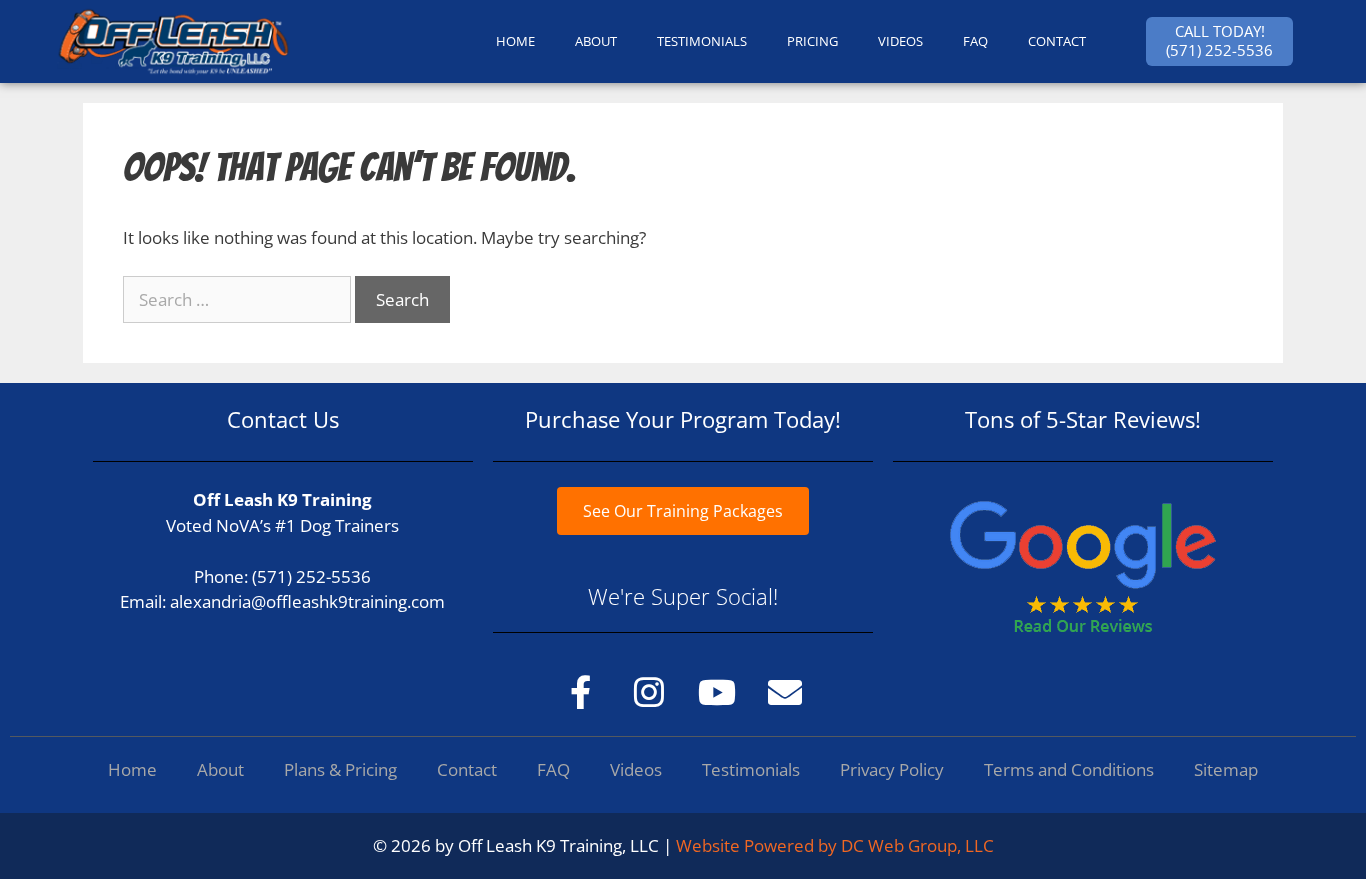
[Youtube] (717, 692)
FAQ (975, 41)
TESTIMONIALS (702, 41)
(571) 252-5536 (311, 576)
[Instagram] (649, 692)
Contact (467, 769)
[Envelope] (785, 692)
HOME (515, 41)
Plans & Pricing (340, 769)
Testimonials (751, 769)
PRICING (812, 41)
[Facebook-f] (581, 692)
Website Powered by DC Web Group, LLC (835, 845)
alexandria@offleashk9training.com (307, 601)
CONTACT (1057, 41)
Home (132, 769)
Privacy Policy (892, 769)
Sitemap (1226, 769)
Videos (900, 41)
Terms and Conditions (1069, 769)
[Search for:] (239, 299)
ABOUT (596, 41)
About (220, 769)
